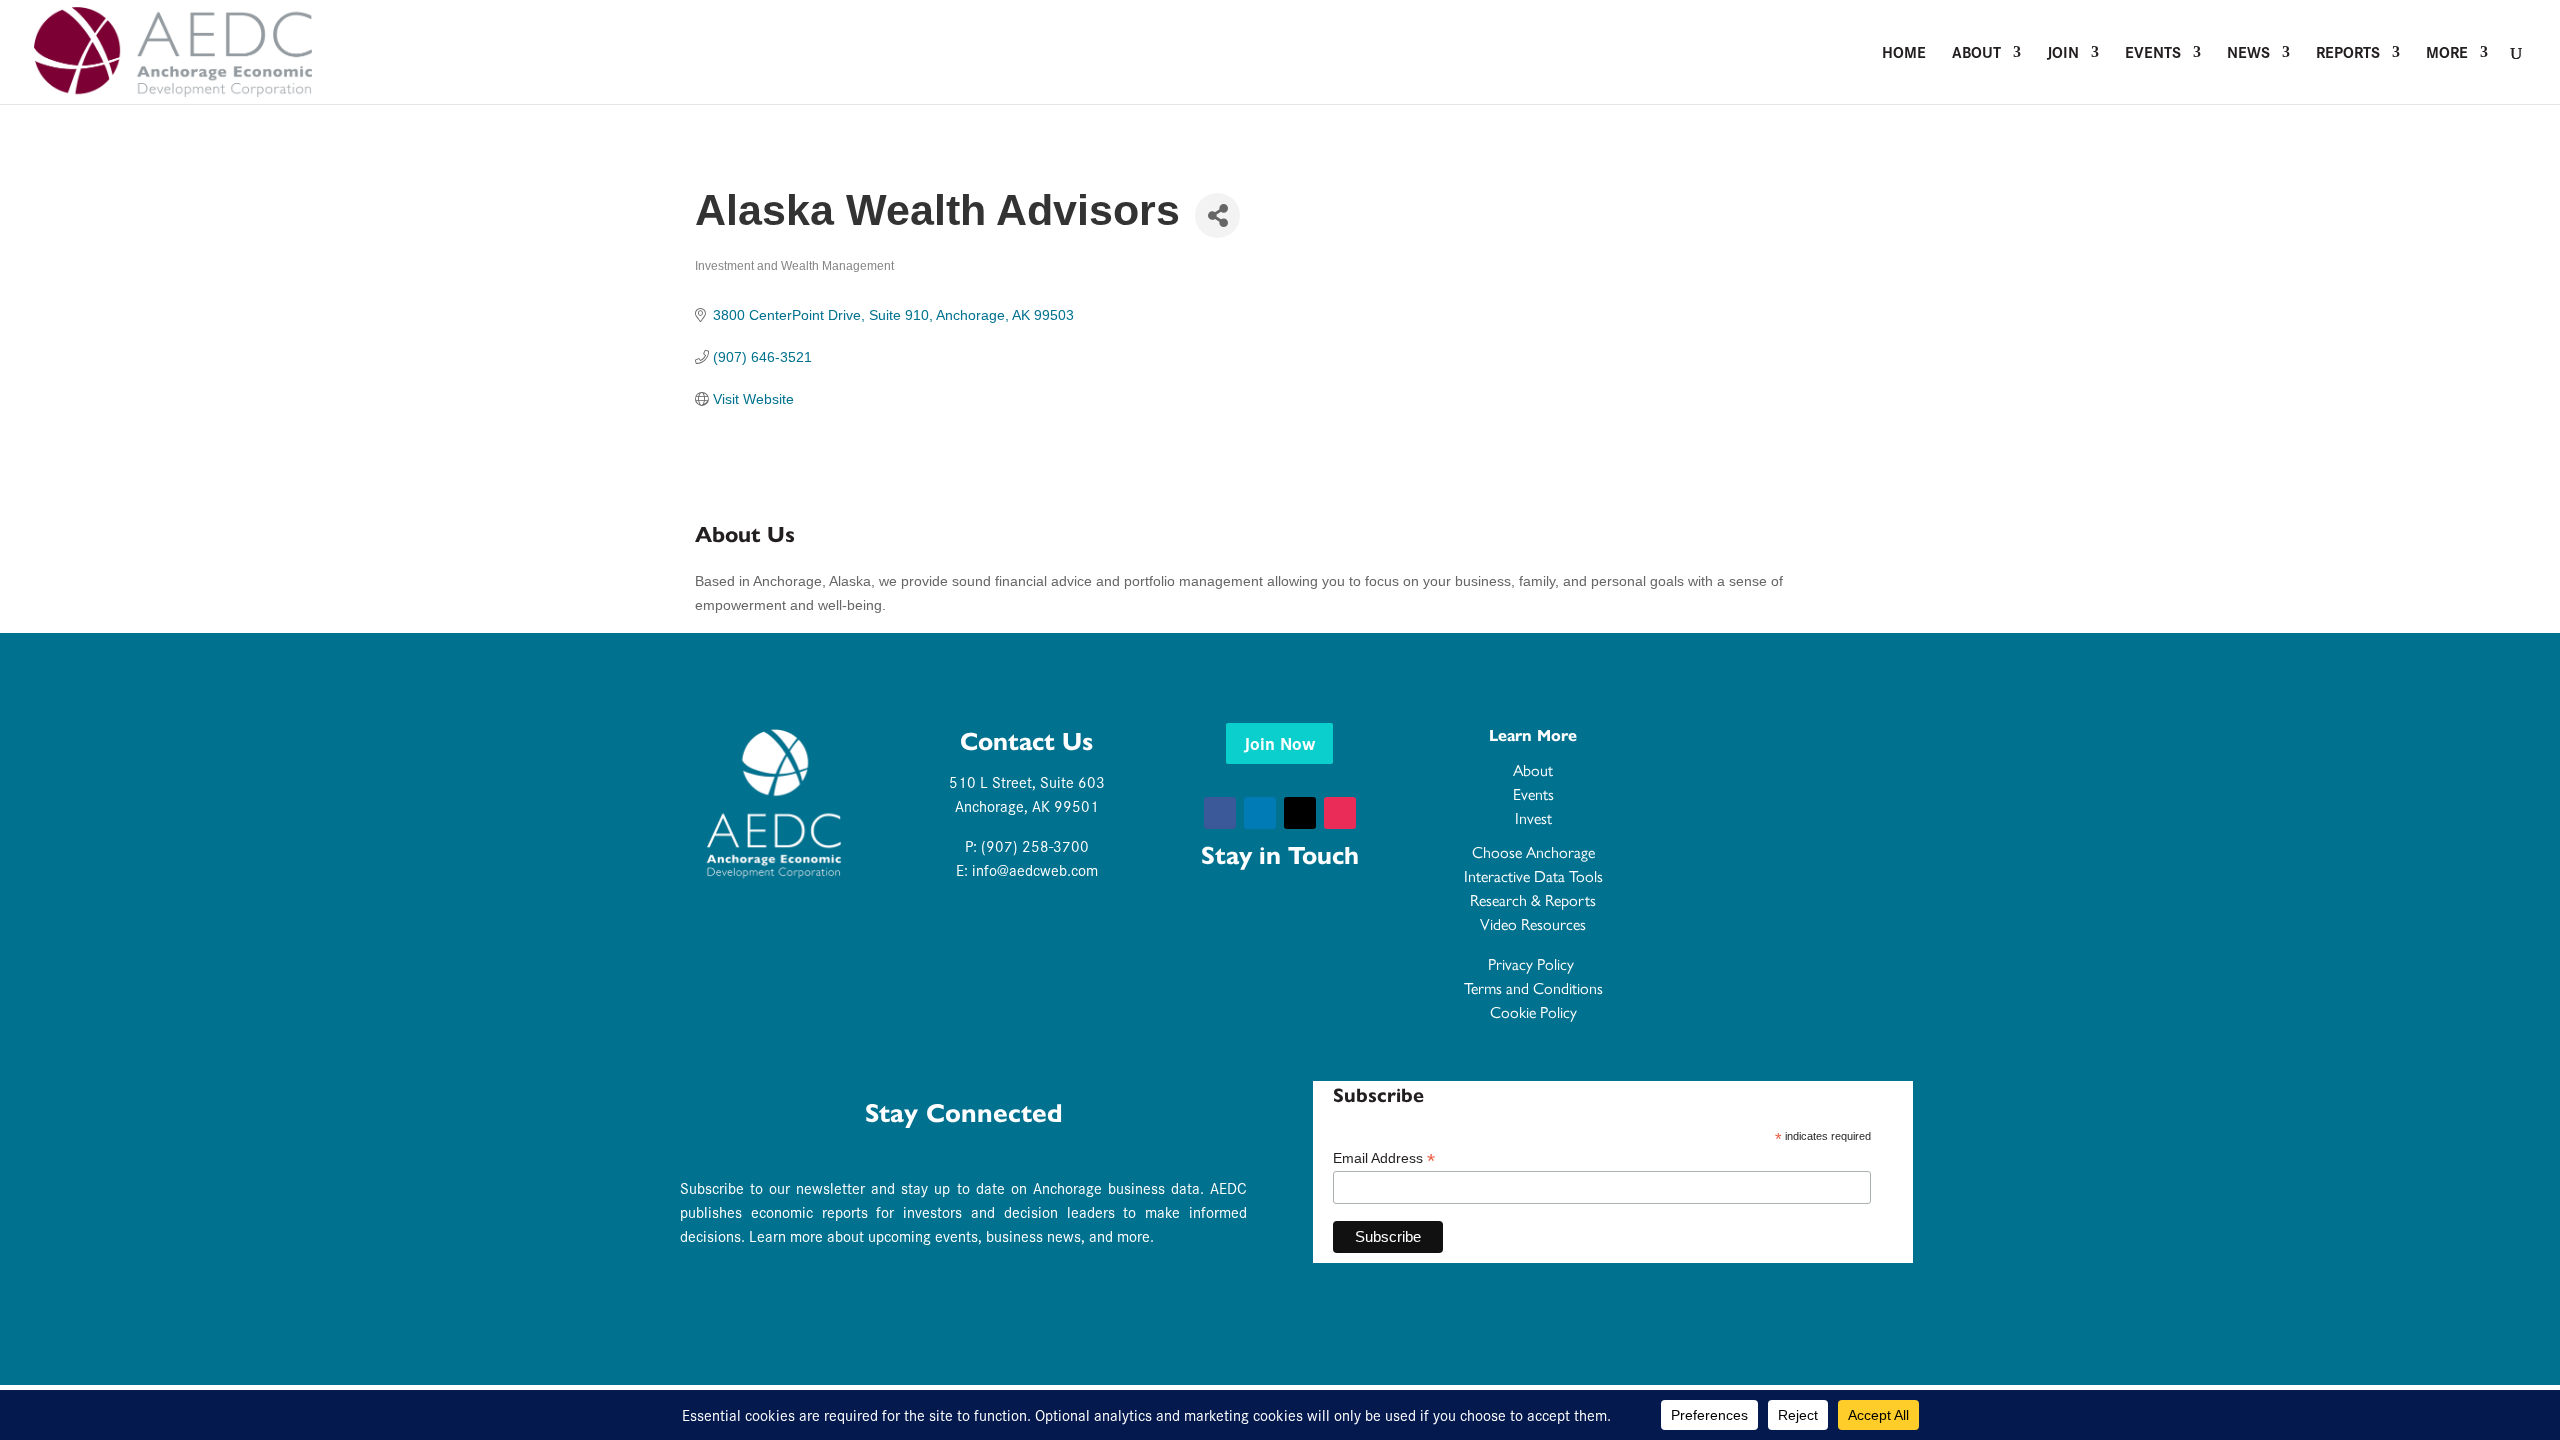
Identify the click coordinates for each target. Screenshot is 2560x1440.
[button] (1220, 813)
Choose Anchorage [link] (1533, 851)
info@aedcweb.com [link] (1035, 869)
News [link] (2248, 54)
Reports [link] (2348, 54)
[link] (173, 49)
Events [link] (2153, 54)
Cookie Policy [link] (1533, 1011)
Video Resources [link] (1533, 923)
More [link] (2447, 54)
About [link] (1976, 54)
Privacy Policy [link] (1533, 963)
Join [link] (2063, 54)
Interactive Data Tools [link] (1533, 875)
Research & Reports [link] (1533, 899)
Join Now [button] (1279, 742)
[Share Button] (1217, 215)
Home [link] (1904, 54)
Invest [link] (1533, 817)
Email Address (1384, 1158)
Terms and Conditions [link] (1533, 987)
